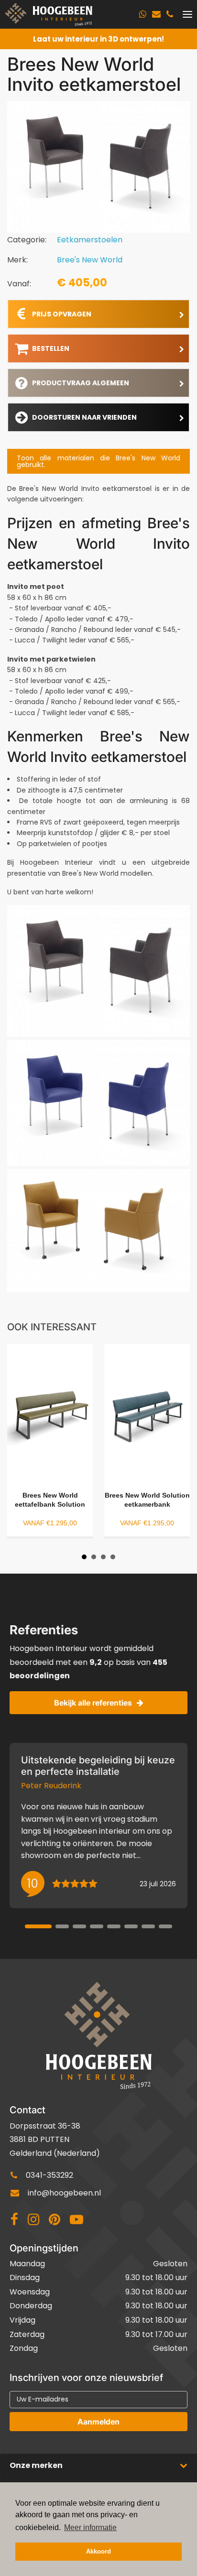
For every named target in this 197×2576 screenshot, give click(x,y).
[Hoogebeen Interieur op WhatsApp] (143, 14)
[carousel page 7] (148, 1926)
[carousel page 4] (97, 1926)
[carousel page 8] (165, 1926)
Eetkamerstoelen (90, 240)
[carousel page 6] (131, 1926)
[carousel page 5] (114, 1926)
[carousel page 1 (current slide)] (38, 1926)
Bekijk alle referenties (93, 1703)
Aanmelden (98, 2422)
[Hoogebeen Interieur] (49, 14)
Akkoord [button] (98, 2552)
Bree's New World (90, 260)
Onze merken (36, 2465)
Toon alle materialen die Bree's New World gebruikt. (98, 461)
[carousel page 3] (79, 1926)
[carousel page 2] (62, 1926)
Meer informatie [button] (90, 2527)
